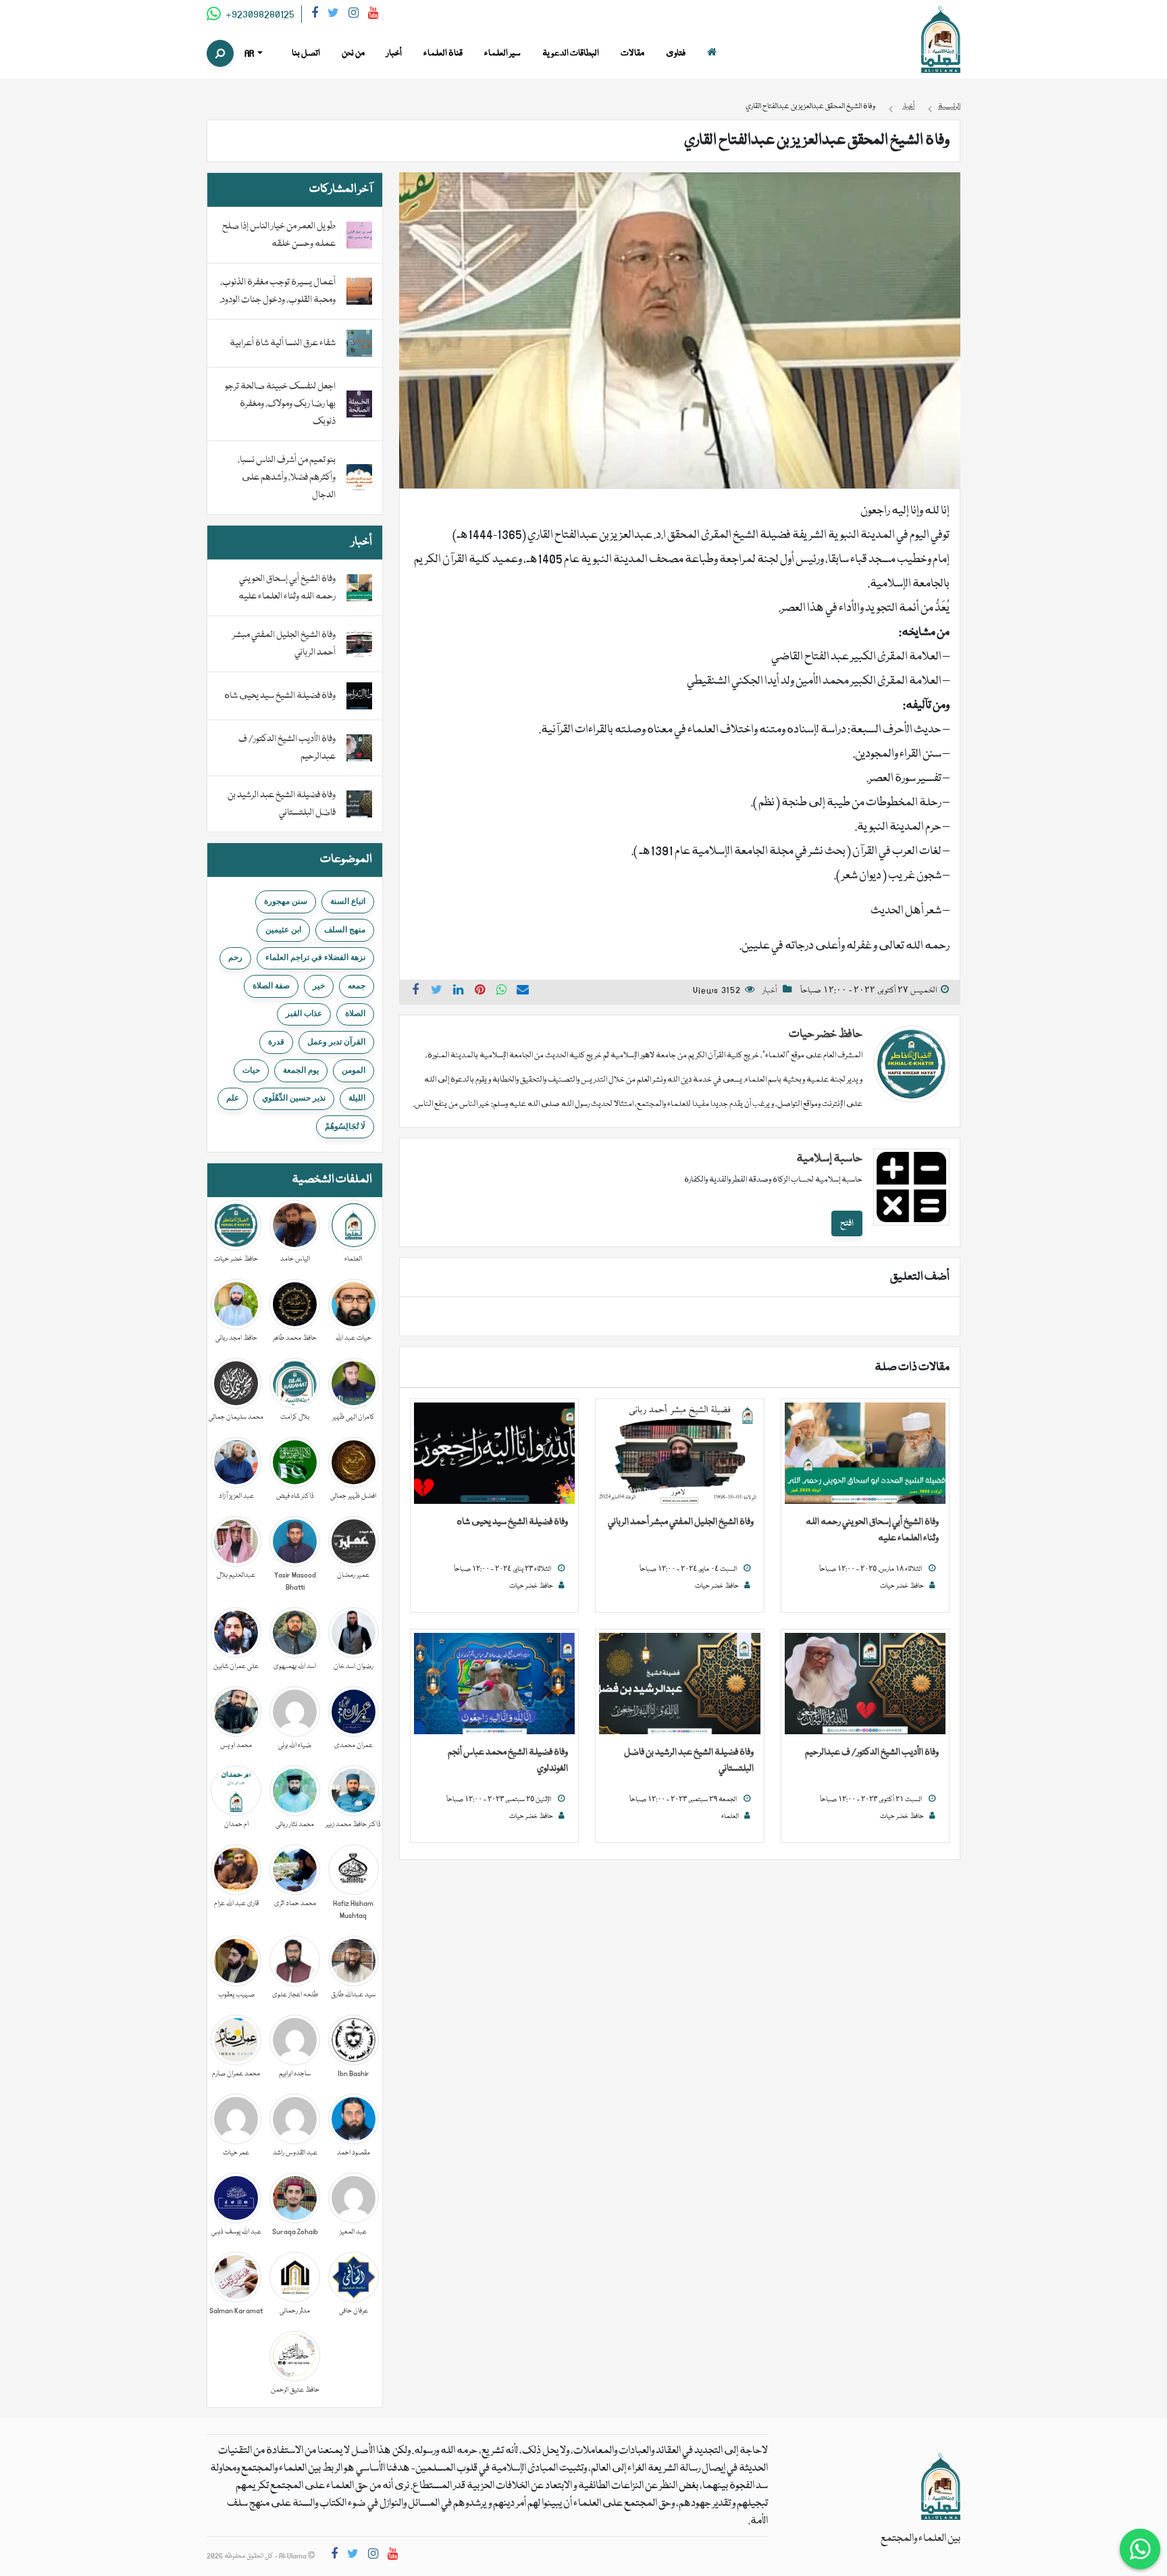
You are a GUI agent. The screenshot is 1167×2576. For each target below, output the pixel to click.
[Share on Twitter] (437, 992)
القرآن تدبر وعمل (336, 1042)
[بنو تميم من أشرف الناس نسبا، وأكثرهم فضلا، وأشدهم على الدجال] (359, 478)
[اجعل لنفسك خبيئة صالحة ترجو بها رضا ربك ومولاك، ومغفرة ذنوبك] (359, 405)
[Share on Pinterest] (480, 992)
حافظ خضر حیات (826, 1035)
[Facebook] (315, 15)
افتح (847, 1223)
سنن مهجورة (286, 901)
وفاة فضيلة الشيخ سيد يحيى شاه (512, 1522)
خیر (319, 986)
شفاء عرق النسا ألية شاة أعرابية (283, 343)
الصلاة (355, 1013)
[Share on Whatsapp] (502, 992)
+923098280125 (259, 15)
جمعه (357, 986)
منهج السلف (345, 930)
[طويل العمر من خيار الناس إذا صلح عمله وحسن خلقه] (359, 236)
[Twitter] (333, 15)
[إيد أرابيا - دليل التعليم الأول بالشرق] (941, 2487)
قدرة (276, 1042)
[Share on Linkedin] (459, 992)
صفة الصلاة (271, 986)
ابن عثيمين (283, 930)
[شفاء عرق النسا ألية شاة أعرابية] (359, 344)
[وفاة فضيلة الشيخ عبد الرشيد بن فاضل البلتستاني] (679, 1684)
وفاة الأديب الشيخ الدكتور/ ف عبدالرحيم (872, 1752)
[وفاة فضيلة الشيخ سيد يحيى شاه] (494, 1454)
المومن (354, 1070)
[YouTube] (373, 15)
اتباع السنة (348, 901)
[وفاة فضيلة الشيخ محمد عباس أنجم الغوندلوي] (494, 1684)
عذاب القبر (304, 1013)
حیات (251, 1070)
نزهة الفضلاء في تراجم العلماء (315, 957)
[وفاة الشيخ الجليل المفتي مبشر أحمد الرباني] (679, 1454)
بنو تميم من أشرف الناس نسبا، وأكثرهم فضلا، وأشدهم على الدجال (287, 478)
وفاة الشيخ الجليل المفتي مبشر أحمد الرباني (681, 1522)
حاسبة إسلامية (829, 1159)
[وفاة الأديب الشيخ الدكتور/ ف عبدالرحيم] (865, 1684)
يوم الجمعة (301, 1070)
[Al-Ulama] (941, 40)
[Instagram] (354, 15)
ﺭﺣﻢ (235, 957)
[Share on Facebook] (415, 992)
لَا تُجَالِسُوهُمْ (345, 1126)
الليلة (357, 1098)
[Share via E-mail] (523, 992)
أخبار (770, 991)
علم (233, 1098)
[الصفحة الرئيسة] (712, 54)
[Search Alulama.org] (220, 53)
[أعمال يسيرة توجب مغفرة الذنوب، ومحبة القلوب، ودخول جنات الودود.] (359, 292)
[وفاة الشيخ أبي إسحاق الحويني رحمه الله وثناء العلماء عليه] (865, 1454)
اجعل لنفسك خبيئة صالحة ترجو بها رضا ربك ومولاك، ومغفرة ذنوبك (280, 404)
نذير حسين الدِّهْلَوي (294, 1098)
